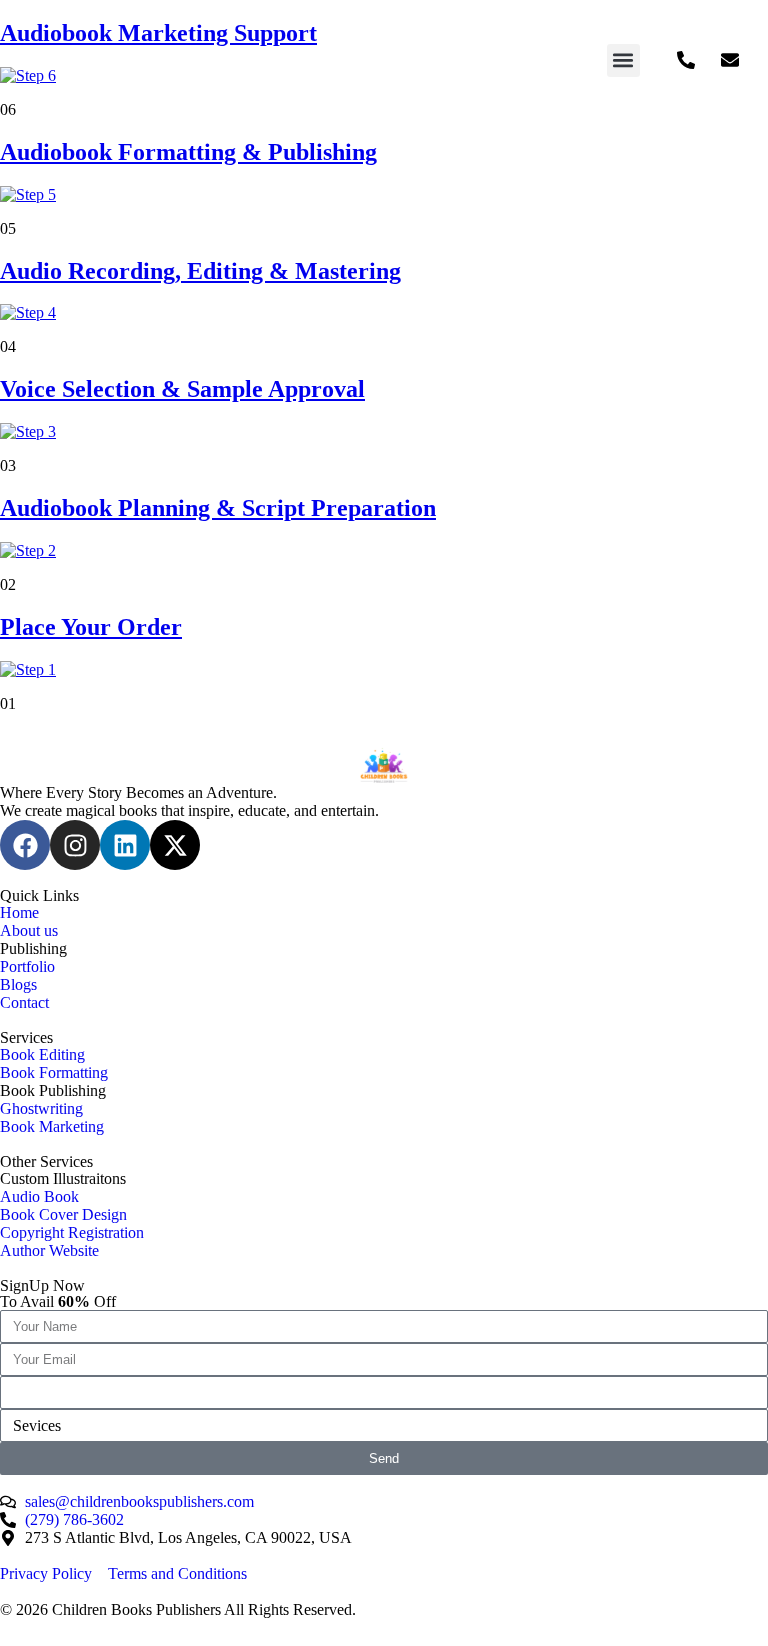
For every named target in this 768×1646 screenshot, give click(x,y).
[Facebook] (25, 845)
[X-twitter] (175, 845)
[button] (623, 60)
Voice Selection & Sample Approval (182, 389)
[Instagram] (75, 845)
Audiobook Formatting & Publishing (188, 152)
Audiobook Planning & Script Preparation (218, 508)
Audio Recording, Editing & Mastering (200, 271)
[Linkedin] (125, 845)
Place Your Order (91, 627)
